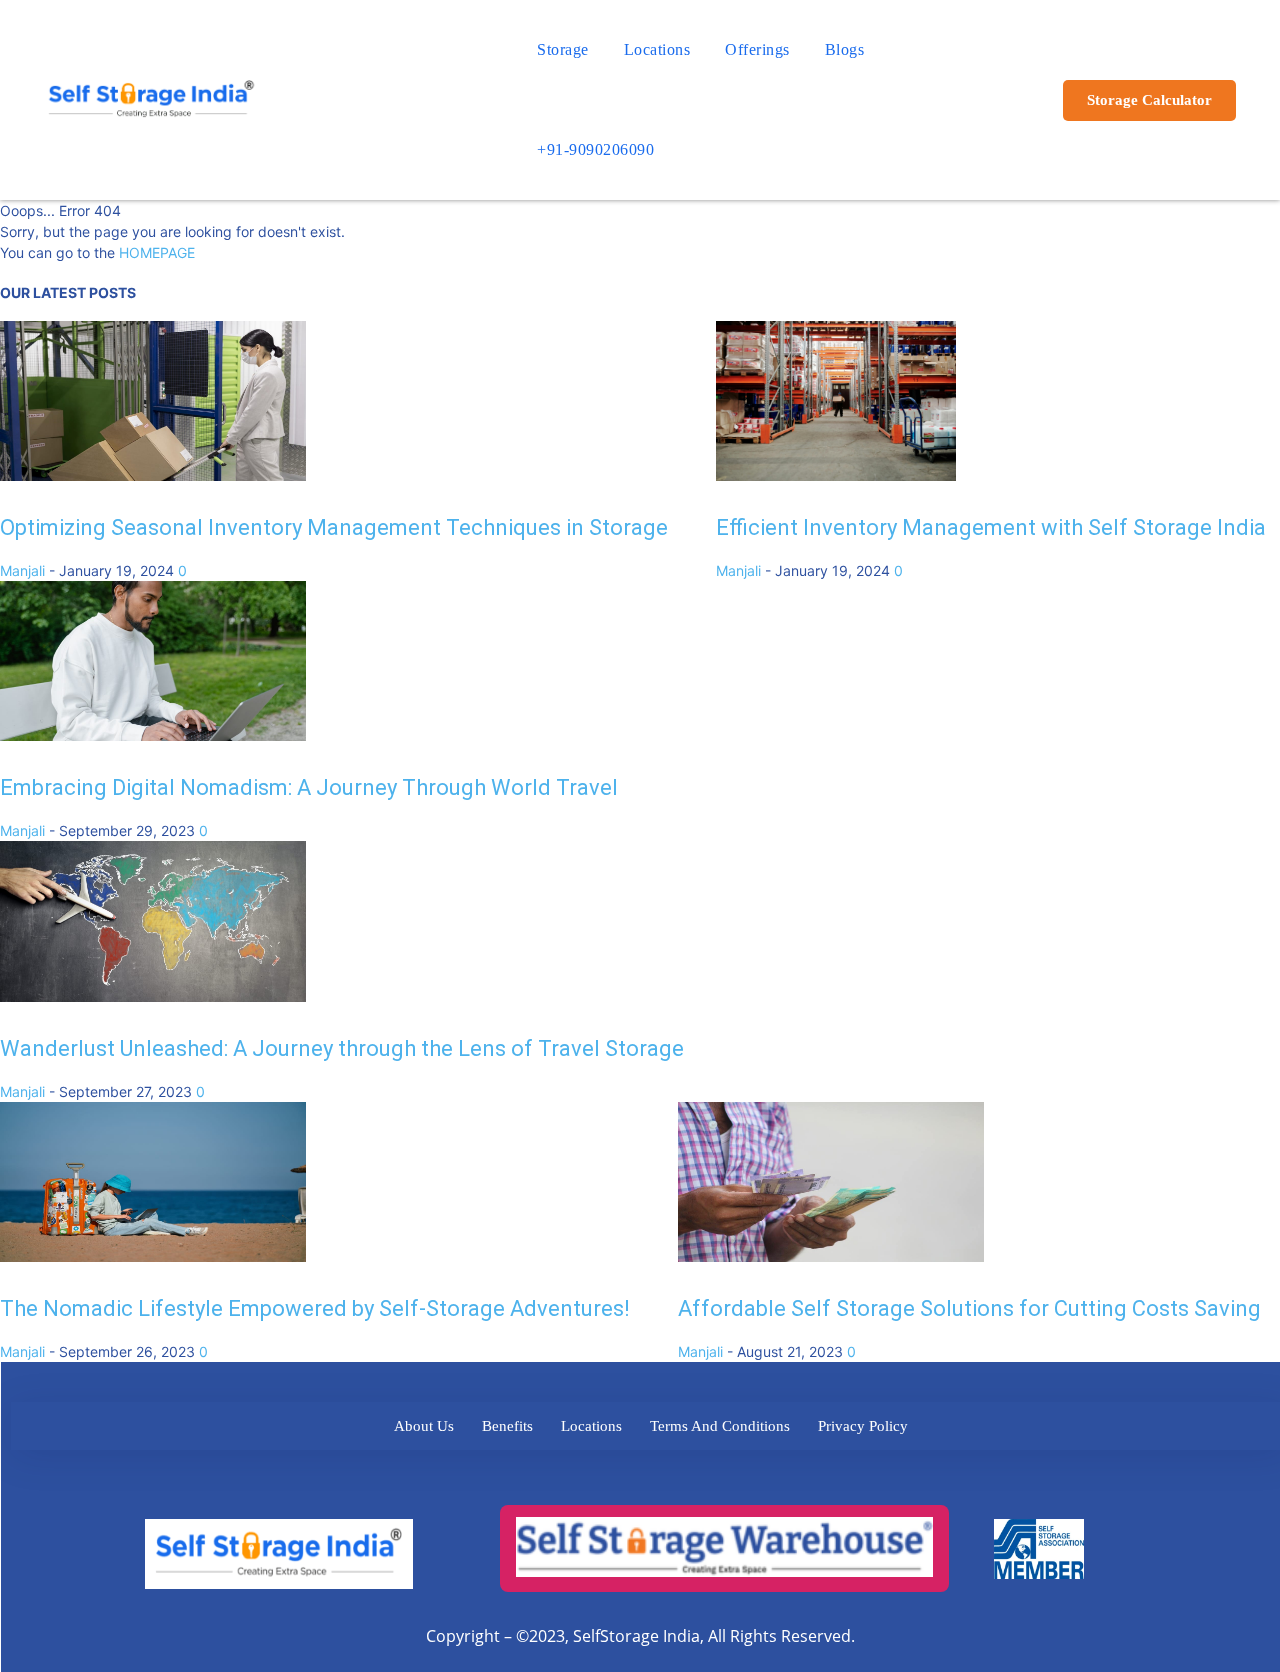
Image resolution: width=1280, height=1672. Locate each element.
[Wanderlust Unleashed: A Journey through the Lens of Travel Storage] (153, 996)
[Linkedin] (623, 1477)
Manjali (22, 570)
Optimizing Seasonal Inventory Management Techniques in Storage (334, 527)
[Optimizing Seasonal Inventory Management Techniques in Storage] (153, 475)
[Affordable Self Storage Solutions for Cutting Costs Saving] (831, 1256)
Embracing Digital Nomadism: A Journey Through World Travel (309, 787)
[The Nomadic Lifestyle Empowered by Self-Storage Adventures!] (153, 1256)
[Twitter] (568, 1477)
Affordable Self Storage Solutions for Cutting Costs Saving (969, 1308)
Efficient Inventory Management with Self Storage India (991, 527)
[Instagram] (678, 1477)
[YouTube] (788, 1477)
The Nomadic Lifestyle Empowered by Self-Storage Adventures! (315, 1308)
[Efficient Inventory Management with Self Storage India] (836, 475)
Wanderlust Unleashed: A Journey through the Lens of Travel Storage (342, 1048)
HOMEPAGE (157, 252)
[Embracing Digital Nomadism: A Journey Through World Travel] (153, 735)
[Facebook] (513, 1477)
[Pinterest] (733, 1477)
